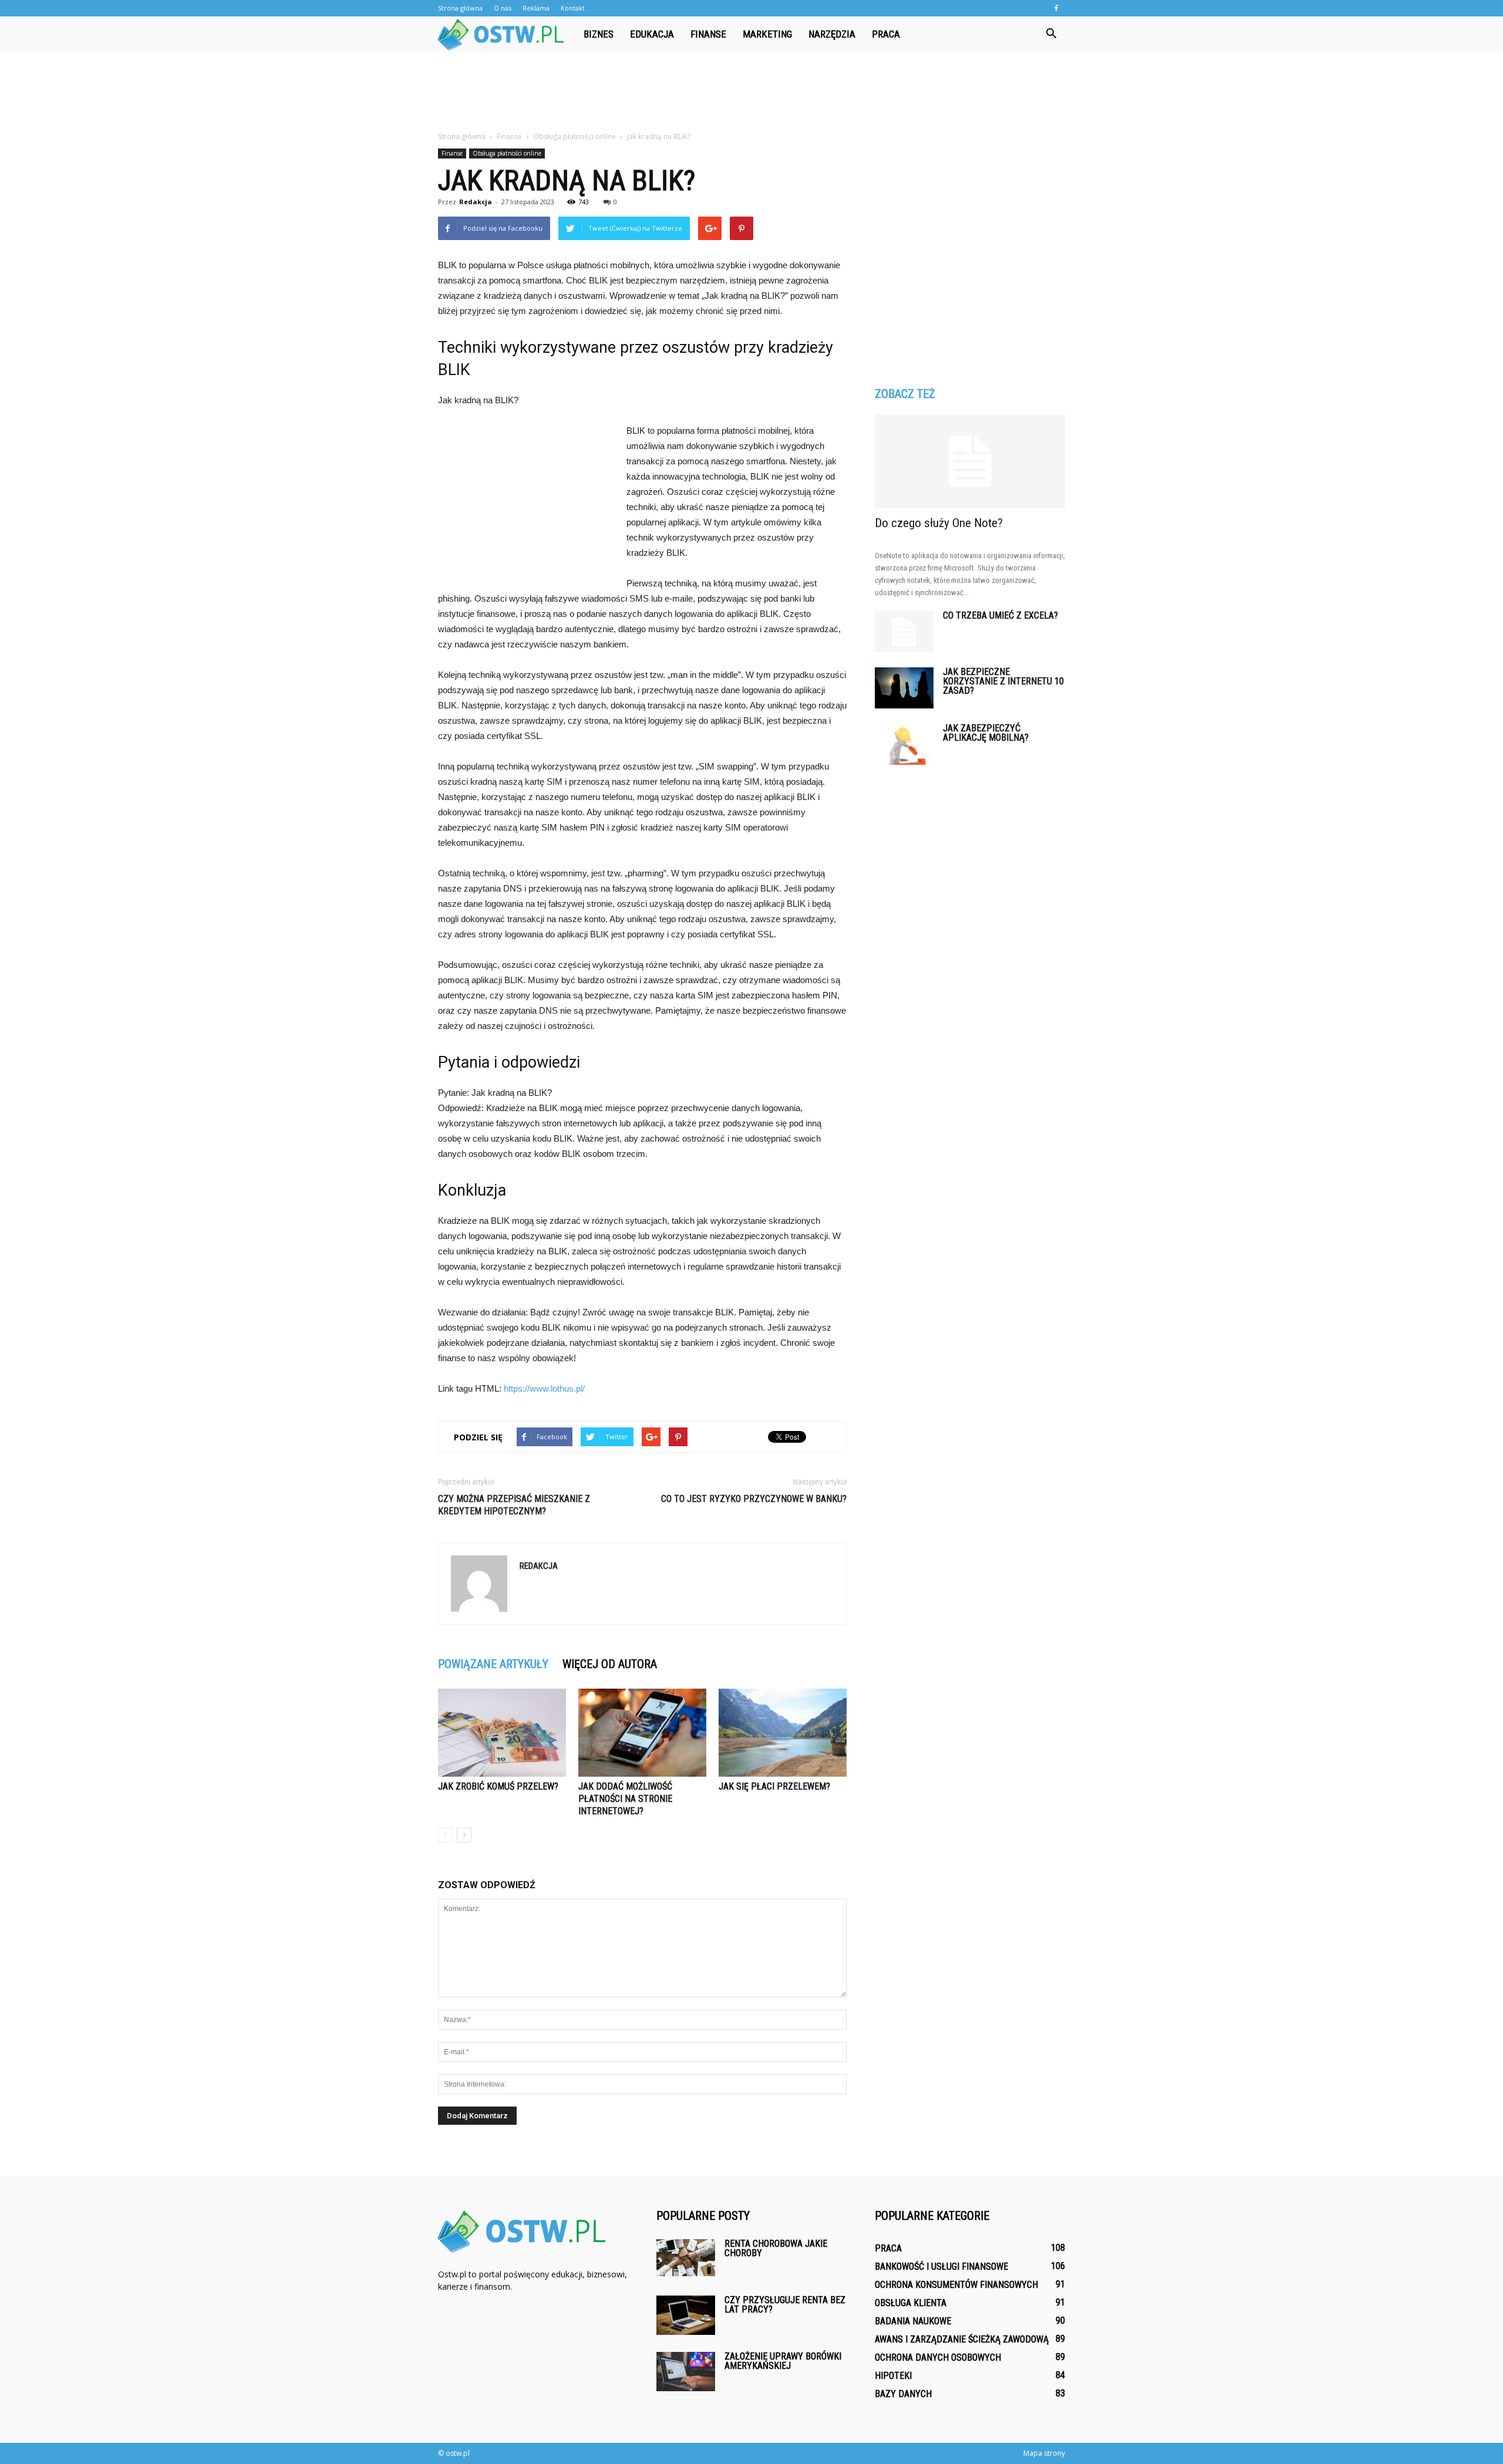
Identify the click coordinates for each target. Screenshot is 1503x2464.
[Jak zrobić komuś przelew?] (502, 1733)
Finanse (708, 34)
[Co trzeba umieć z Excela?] (904, 632)
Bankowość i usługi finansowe (941, 2266)
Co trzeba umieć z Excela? (1000, 615)
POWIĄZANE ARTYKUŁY (493, 1664)
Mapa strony (1044, 2453)
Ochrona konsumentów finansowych (956, 2285)
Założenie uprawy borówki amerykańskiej (783, 2361)
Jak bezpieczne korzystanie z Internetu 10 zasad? (1003, 681)
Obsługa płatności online (507, 153)
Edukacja (652, 34)
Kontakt (573, 8)
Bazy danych (903, 2394)
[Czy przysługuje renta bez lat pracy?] (686, 2315)
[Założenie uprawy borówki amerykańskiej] (686, 2372)
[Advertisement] (751, 92)
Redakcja (476, 202)
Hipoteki (893, 2376)
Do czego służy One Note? (939, 523)
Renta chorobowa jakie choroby (776, 2248)
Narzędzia (832, 34)
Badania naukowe (913, 2321)
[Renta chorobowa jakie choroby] (686, 2258)
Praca (886, 34)
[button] (1051, 34)
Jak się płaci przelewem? (774, 1786)
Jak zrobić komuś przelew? (498, 1786)
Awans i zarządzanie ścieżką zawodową (962, 2339)
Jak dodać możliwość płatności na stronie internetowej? (625, 1799)
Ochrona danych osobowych (938, 2357)
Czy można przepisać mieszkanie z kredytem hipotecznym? (514, 1505)
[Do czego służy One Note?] (970, 461)
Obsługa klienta (911, 2303)
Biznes (599, 34)
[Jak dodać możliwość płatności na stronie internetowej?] (642, 1733)
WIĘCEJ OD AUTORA (610, 1664)
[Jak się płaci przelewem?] (783, 1733)
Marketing (767, 34)
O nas (503, 8)
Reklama (536, 8)
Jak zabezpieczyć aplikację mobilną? (986, 733)
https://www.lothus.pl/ (544, 1388)
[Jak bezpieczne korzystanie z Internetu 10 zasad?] (904, 688)
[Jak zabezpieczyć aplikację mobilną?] (904, 744)
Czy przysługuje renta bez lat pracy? (785, 2305)
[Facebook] (1056, 8)
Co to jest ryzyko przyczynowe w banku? (754, 1499)
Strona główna (460, 8)
